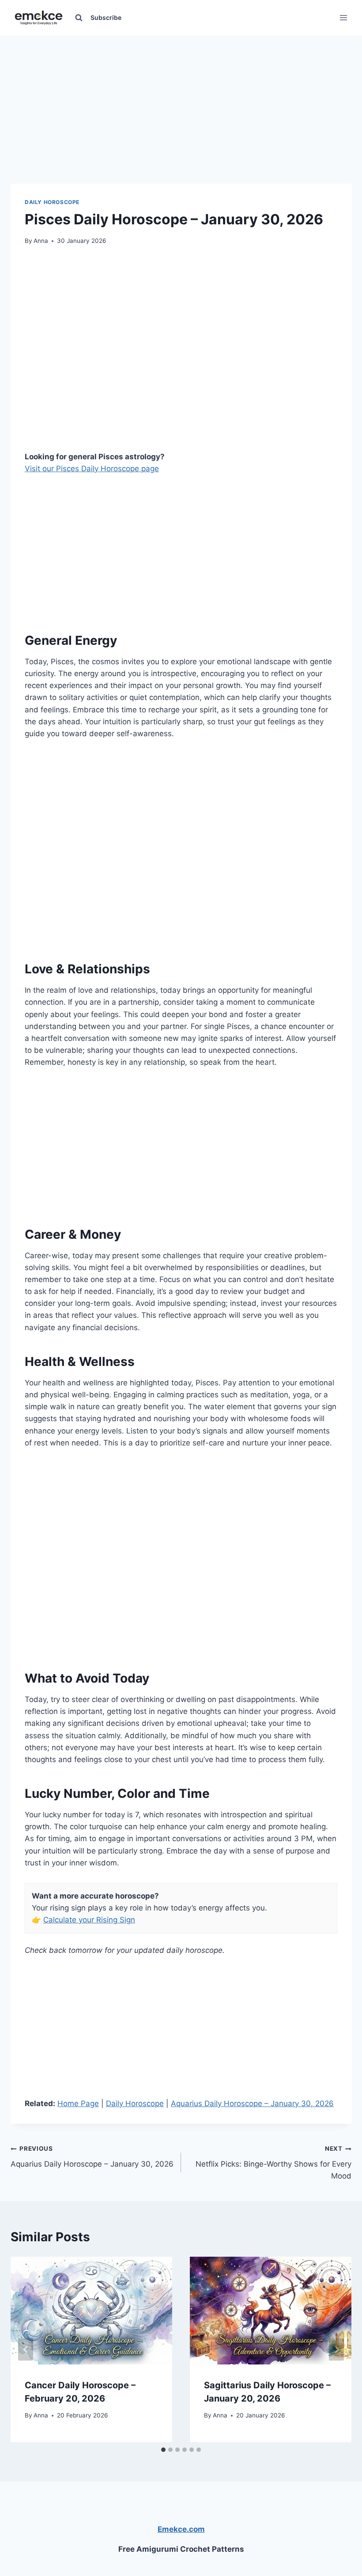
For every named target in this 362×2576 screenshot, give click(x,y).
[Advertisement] (181, 97)
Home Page (78, 2103)
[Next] (336, 2349)
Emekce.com (181, 2529)
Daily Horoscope (52, 202)
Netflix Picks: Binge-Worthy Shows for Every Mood (273, 2163)
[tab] (163, 2450)
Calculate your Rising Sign (89, 1920)
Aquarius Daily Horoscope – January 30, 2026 (252, 2103)
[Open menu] (343, 17)
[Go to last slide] (26, 2349)
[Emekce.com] (39, 18)
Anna (41, 241)
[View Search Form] (79, 18)
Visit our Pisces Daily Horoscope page (92, 469)
